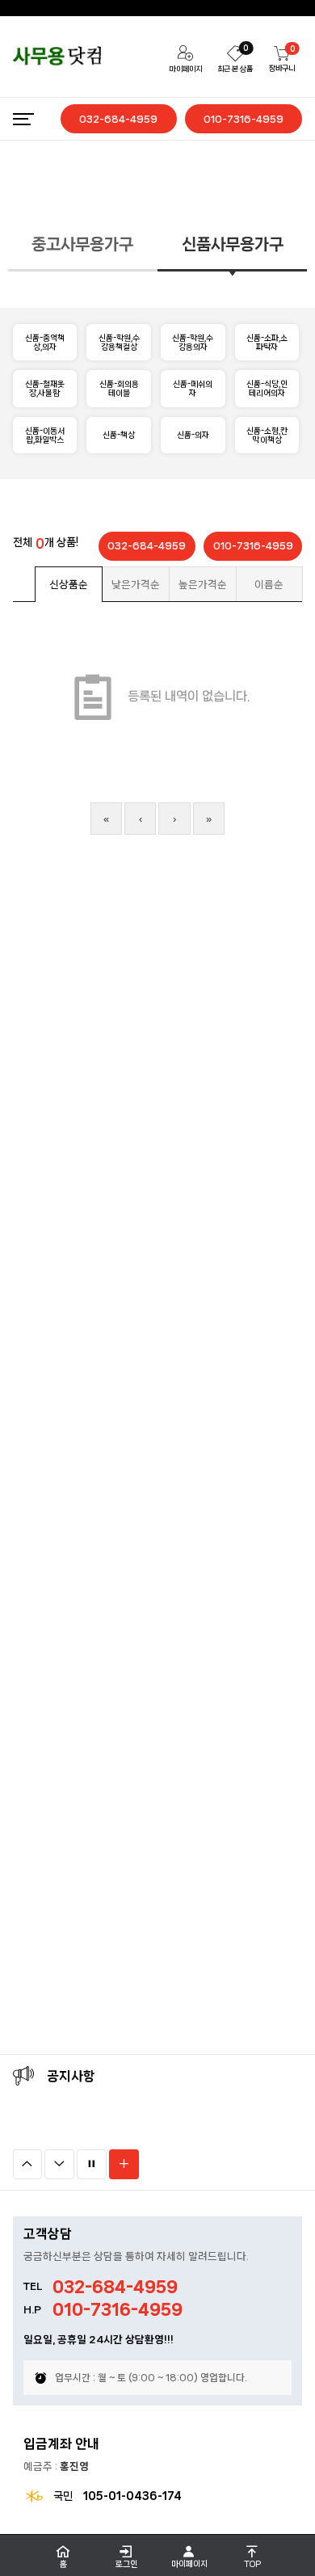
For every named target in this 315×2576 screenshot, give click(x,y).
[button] (28, 2164)
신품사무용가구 (233, 244)
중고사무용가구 (82, 244)
